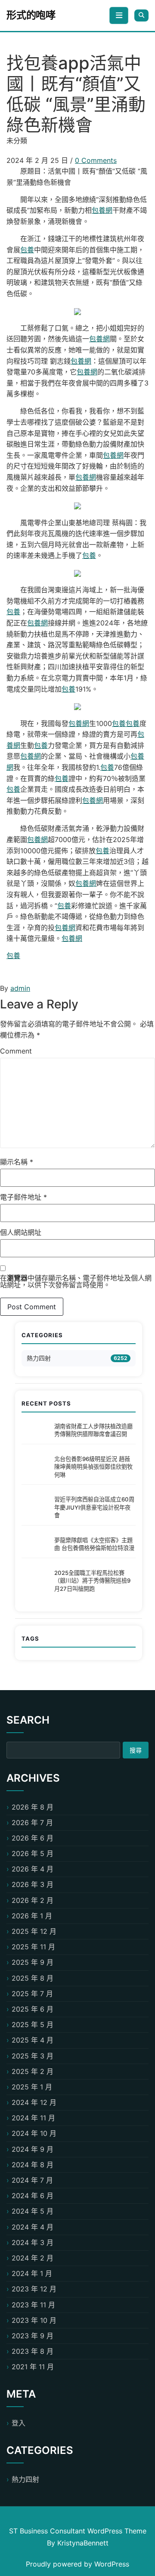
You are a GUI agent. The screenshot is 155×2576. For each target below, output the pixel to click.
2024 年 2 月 (33, 2258)
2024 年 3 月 (33, 2242)
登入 (19, 2423)
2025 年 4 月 (33, 2040)
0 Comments (96, 160)
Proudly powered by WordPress (77, 2564)
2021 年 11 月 (33, 2367)
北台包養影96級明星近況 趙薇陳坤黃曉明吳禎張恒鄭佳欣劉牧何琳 (93, 1467)
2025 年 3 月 (33, 2056)
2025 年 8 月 (33, 1978)
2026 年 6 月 (33, 1838)
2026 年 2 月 (33, 1900)
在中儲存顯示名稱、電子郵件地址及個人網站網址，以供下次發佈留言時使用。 (76, 1281)
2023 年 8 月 (33, 2351)
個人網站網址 (21, 1232)
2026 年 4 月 (33, 1869)
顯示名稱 (17, 1162)
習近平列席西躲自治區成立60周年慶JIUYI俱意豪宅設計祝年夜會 (94, 1507)
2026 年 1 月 (32, 1916)
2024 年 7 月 (32, 2180)
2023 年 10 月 (34, 2320)
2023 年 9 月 (33, 2336)
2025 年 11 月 (33, 1947)
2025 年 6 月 (33, 2009)
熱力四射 (39, 1358)
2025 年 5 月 (33, 2025)
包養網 (102, 210)
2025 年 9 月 (33, 1962)
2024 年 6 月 (33, 2196)
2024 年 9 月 (33, 2149)
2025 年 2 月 (33, 2071)
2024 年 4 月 (33, 2227)
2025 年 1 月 (32, 2087)
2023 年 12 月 (34, 2289)
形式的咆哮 (31, 15)
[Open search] (141, 15)
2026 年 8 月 (33, 1807)
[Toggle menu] (119, 15)
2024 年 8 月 (33, 2165)
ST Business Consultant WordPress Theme (78, 2531)
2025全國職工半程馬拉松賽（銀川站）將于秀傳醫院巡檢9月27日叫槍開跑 (92, 1581)
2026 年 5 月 (33, 1853)
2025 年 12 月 (34, 1931)
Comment (16, 1051)
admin (20, 988)
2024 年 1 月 (32, 2273)
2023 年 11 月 (33, 2305)
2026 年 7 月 (32, 1822)
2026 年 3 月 (33, 1884)
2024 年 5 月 (33, 2211)
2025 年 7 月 (32, 1994)
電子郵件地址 (23, 1197)
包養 (27, 250)
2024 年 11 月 (33, 2118)
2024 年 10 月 (34, 2133)
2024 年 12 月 (34, 2102)
